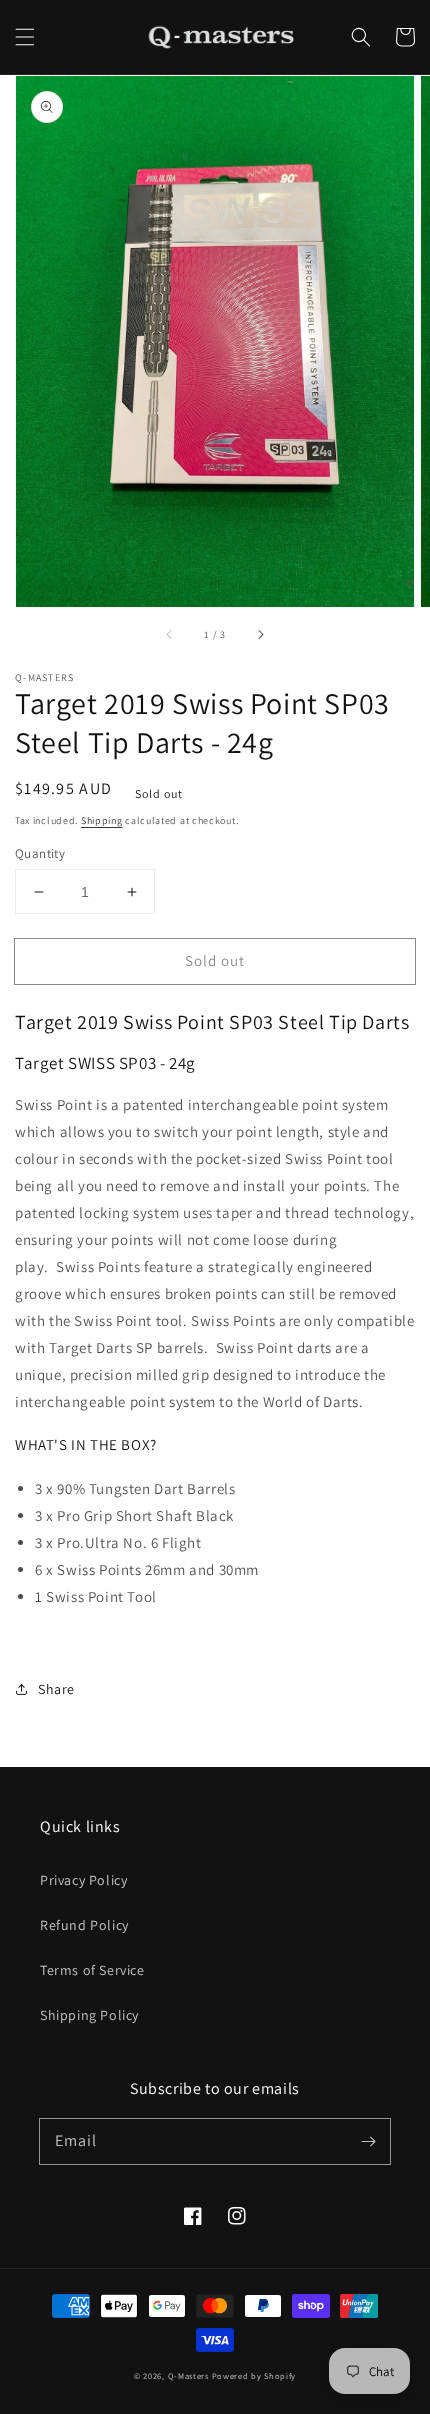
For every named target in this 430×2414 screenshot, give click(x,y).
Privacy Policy (83, 1880)
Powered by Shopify (254, 2375)
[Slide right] (260, 635)
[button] (25, 37)
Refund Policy (84, 1925)
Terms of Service (92, 1970)
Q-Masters (190, 2375)
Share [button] (56, 1689)
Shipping (102, 820)
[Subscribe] (368, 2141)
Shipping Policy (89, 2015)
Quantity (40, 853)
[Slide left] (170, 635)
